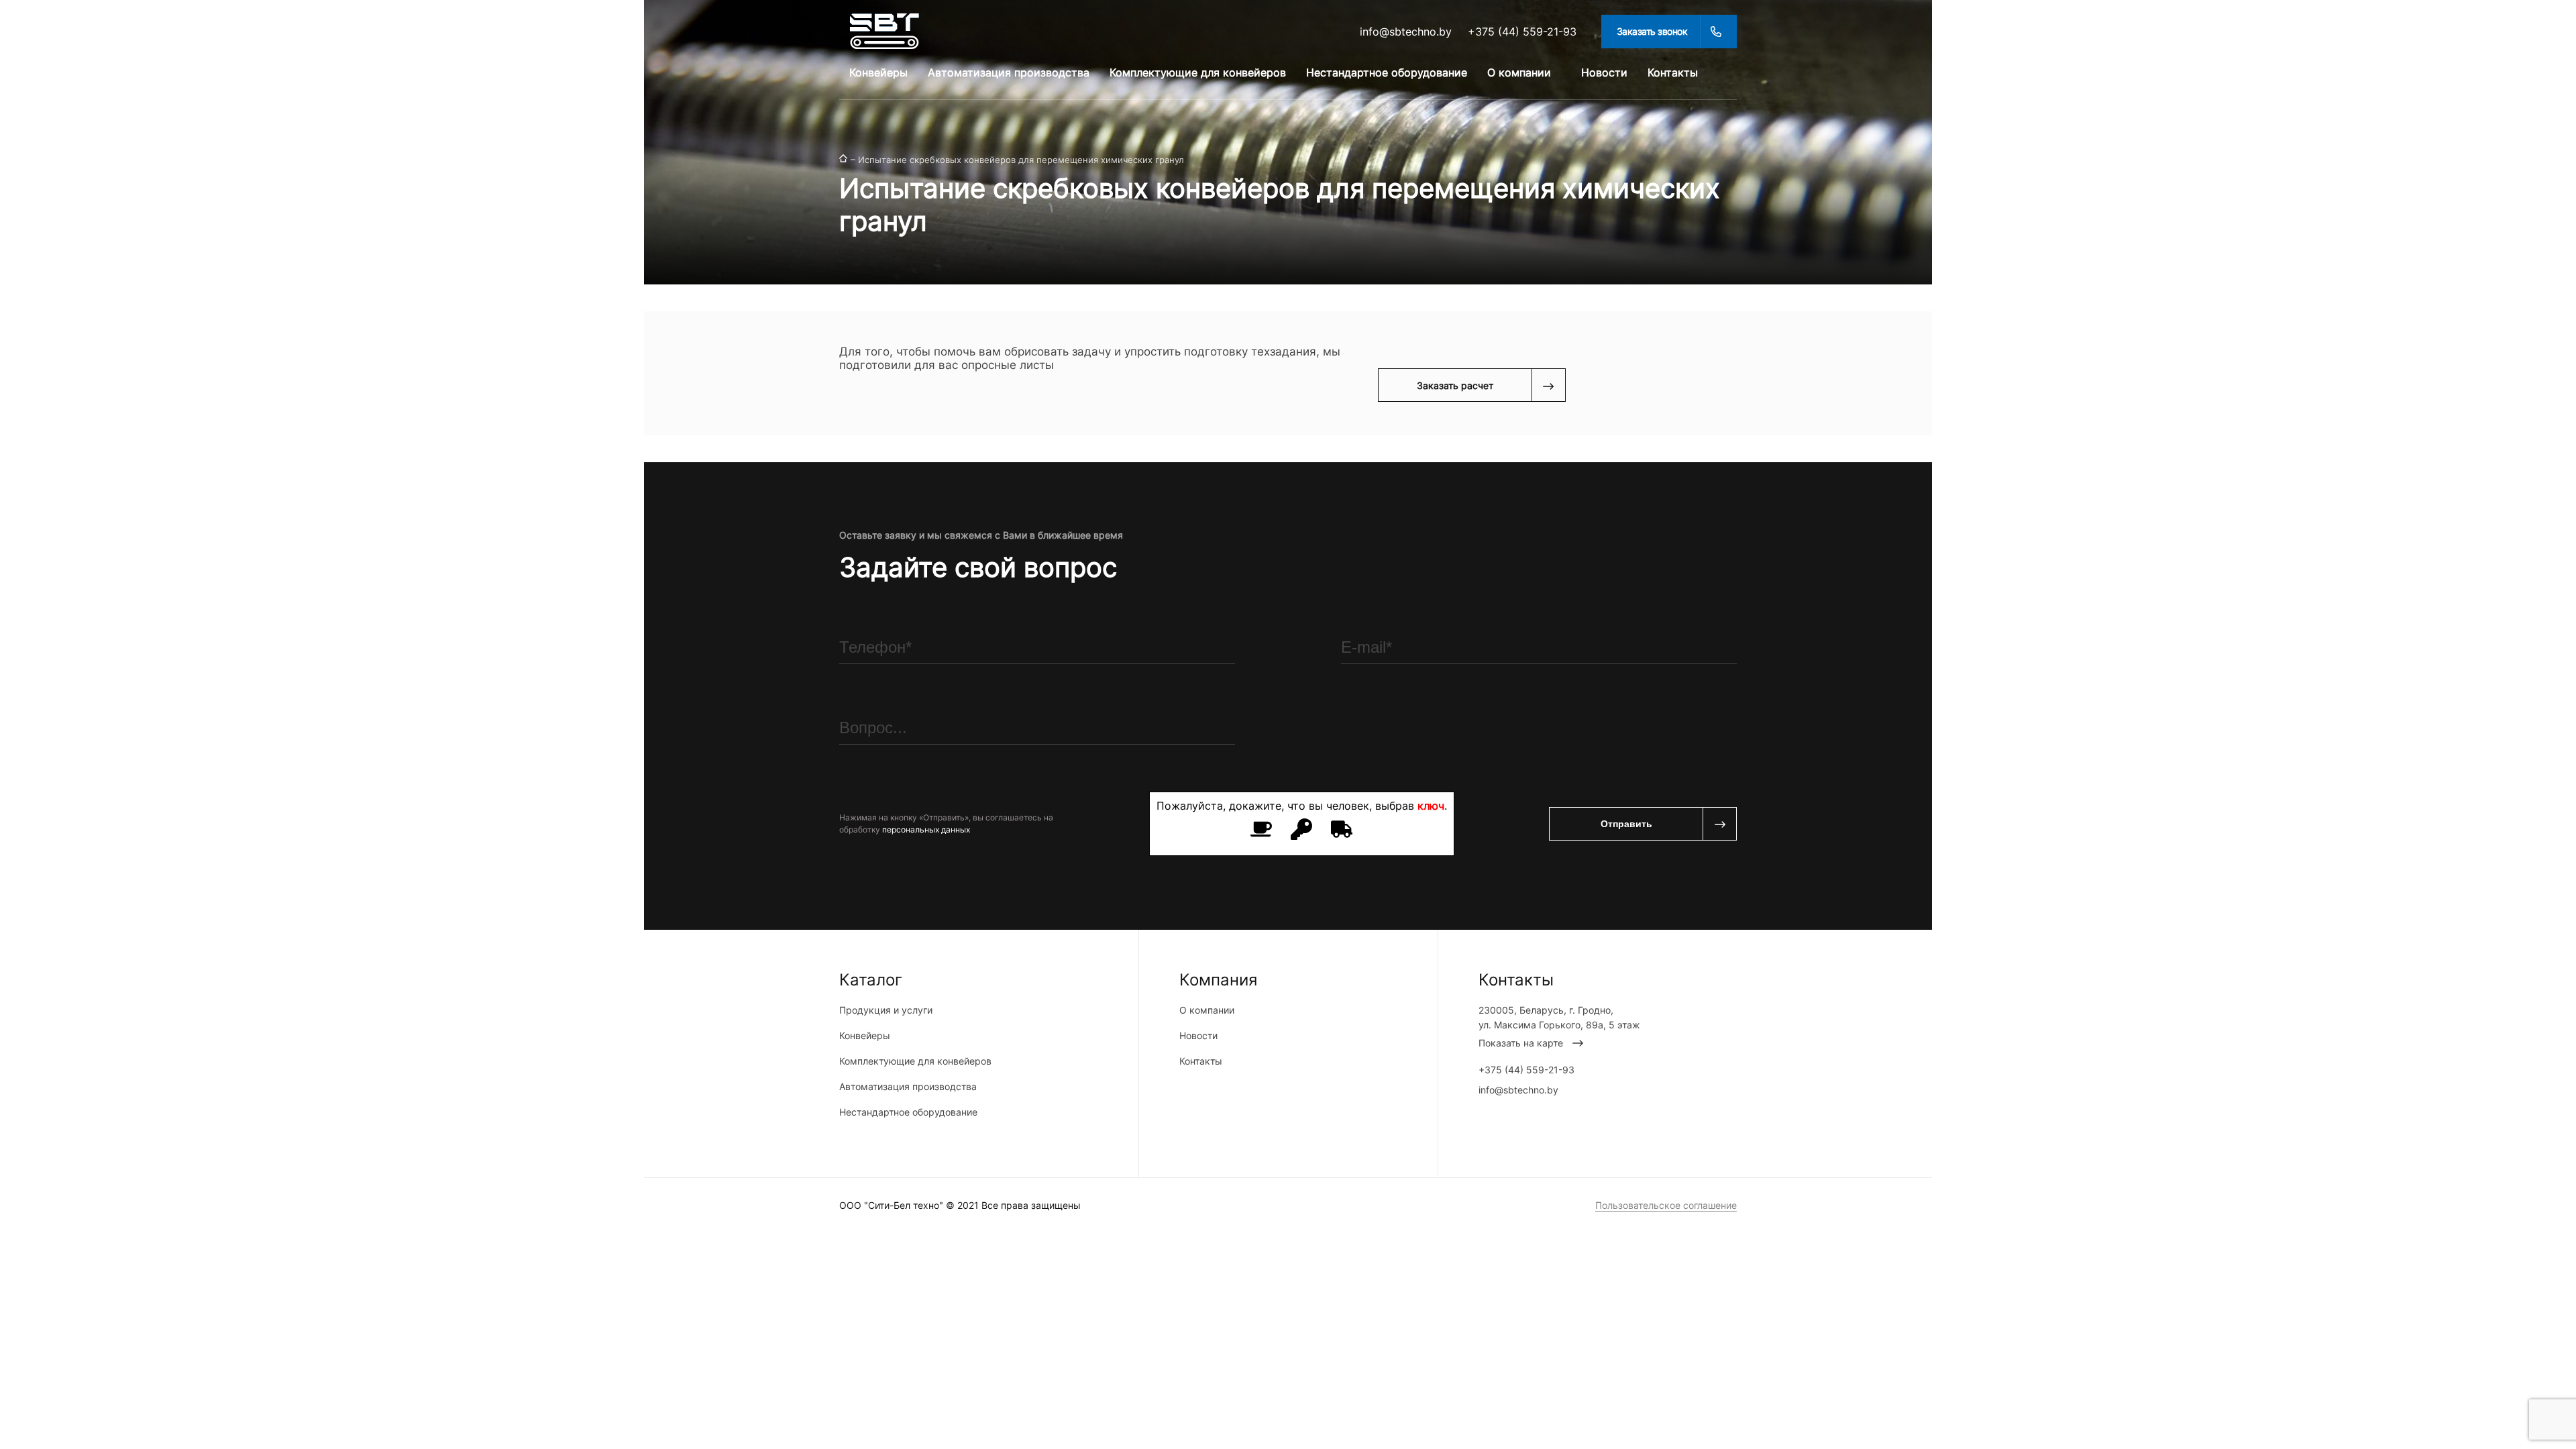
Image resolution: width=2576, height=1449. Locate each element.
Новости (1604, 72)
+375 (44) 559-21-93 (1522, 32)
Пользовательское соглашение (1666, 1205)
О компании (1519, 72)
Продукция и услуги (886, 1010)
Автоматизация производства (1009, 72)
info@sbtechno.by (1406, 32)
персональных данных (926, 829)
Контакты (1673, 72)
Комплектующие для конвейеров (1198, 72)
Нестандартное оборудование (1387, 72)
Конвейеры (878, 72)
